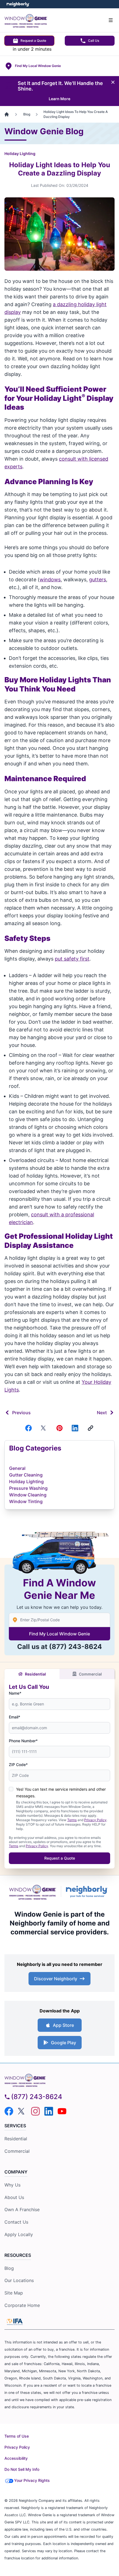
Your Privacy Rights (32, 2480)
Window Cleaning (28, 1495)
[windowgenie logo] (59, 2080)
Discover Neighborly (56, 1979)
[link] (90, 1428)
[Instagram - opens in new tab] (35, 2111)
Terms (72, 1820)
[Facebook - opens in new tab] (9, 2111)
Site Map (14, 2293)
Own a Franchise (22, 2210)
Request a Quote (33, 41)
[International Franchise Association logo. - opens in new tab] (15, 2322)
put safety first (72, 959)
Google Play (64, 2043)
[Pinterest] (59, 1428)
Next (102, 1413)
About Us (14, 2197)
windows (50, 580)
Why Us (12, 2185)
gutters (98, 580)
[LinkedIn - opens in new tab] (49, 2111)
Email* (15, 1717)
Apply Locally (19, 2234)
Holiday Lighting (20, 153)
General (17, 1468)
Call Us (94, 41)
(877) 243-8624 (75, 1647)
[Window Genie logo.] (33, 1892)
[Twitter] (44, 1428)
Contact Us (16, 2222)
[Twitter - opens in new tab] (22, 2111)
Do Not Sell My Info (22, 2469)
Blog (9, 2268)
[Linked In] (75, 1428)
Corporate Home (22, 2305)
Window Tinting (26, 1501)
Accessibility (16, 2458)
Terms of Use (17, 2436)
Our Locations (19, 2280)
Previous (21, 1413)
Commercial (90, 1674)
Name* (15, 1693)
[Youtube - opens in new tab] (62, 2111)
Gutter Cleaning (26, 1475)
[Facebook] (29, 1428)
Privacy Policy (95, 1820)
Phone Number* (23, 1741)
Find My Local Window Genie (59, 1634)
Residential (35, 1674)
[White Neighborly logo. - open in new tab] (18, 4)
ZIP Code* (18, 1765)
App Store (63, 2025)
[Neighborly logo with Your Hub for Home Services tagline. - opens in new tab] (88, 1892)
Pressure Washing (28, 1488)
